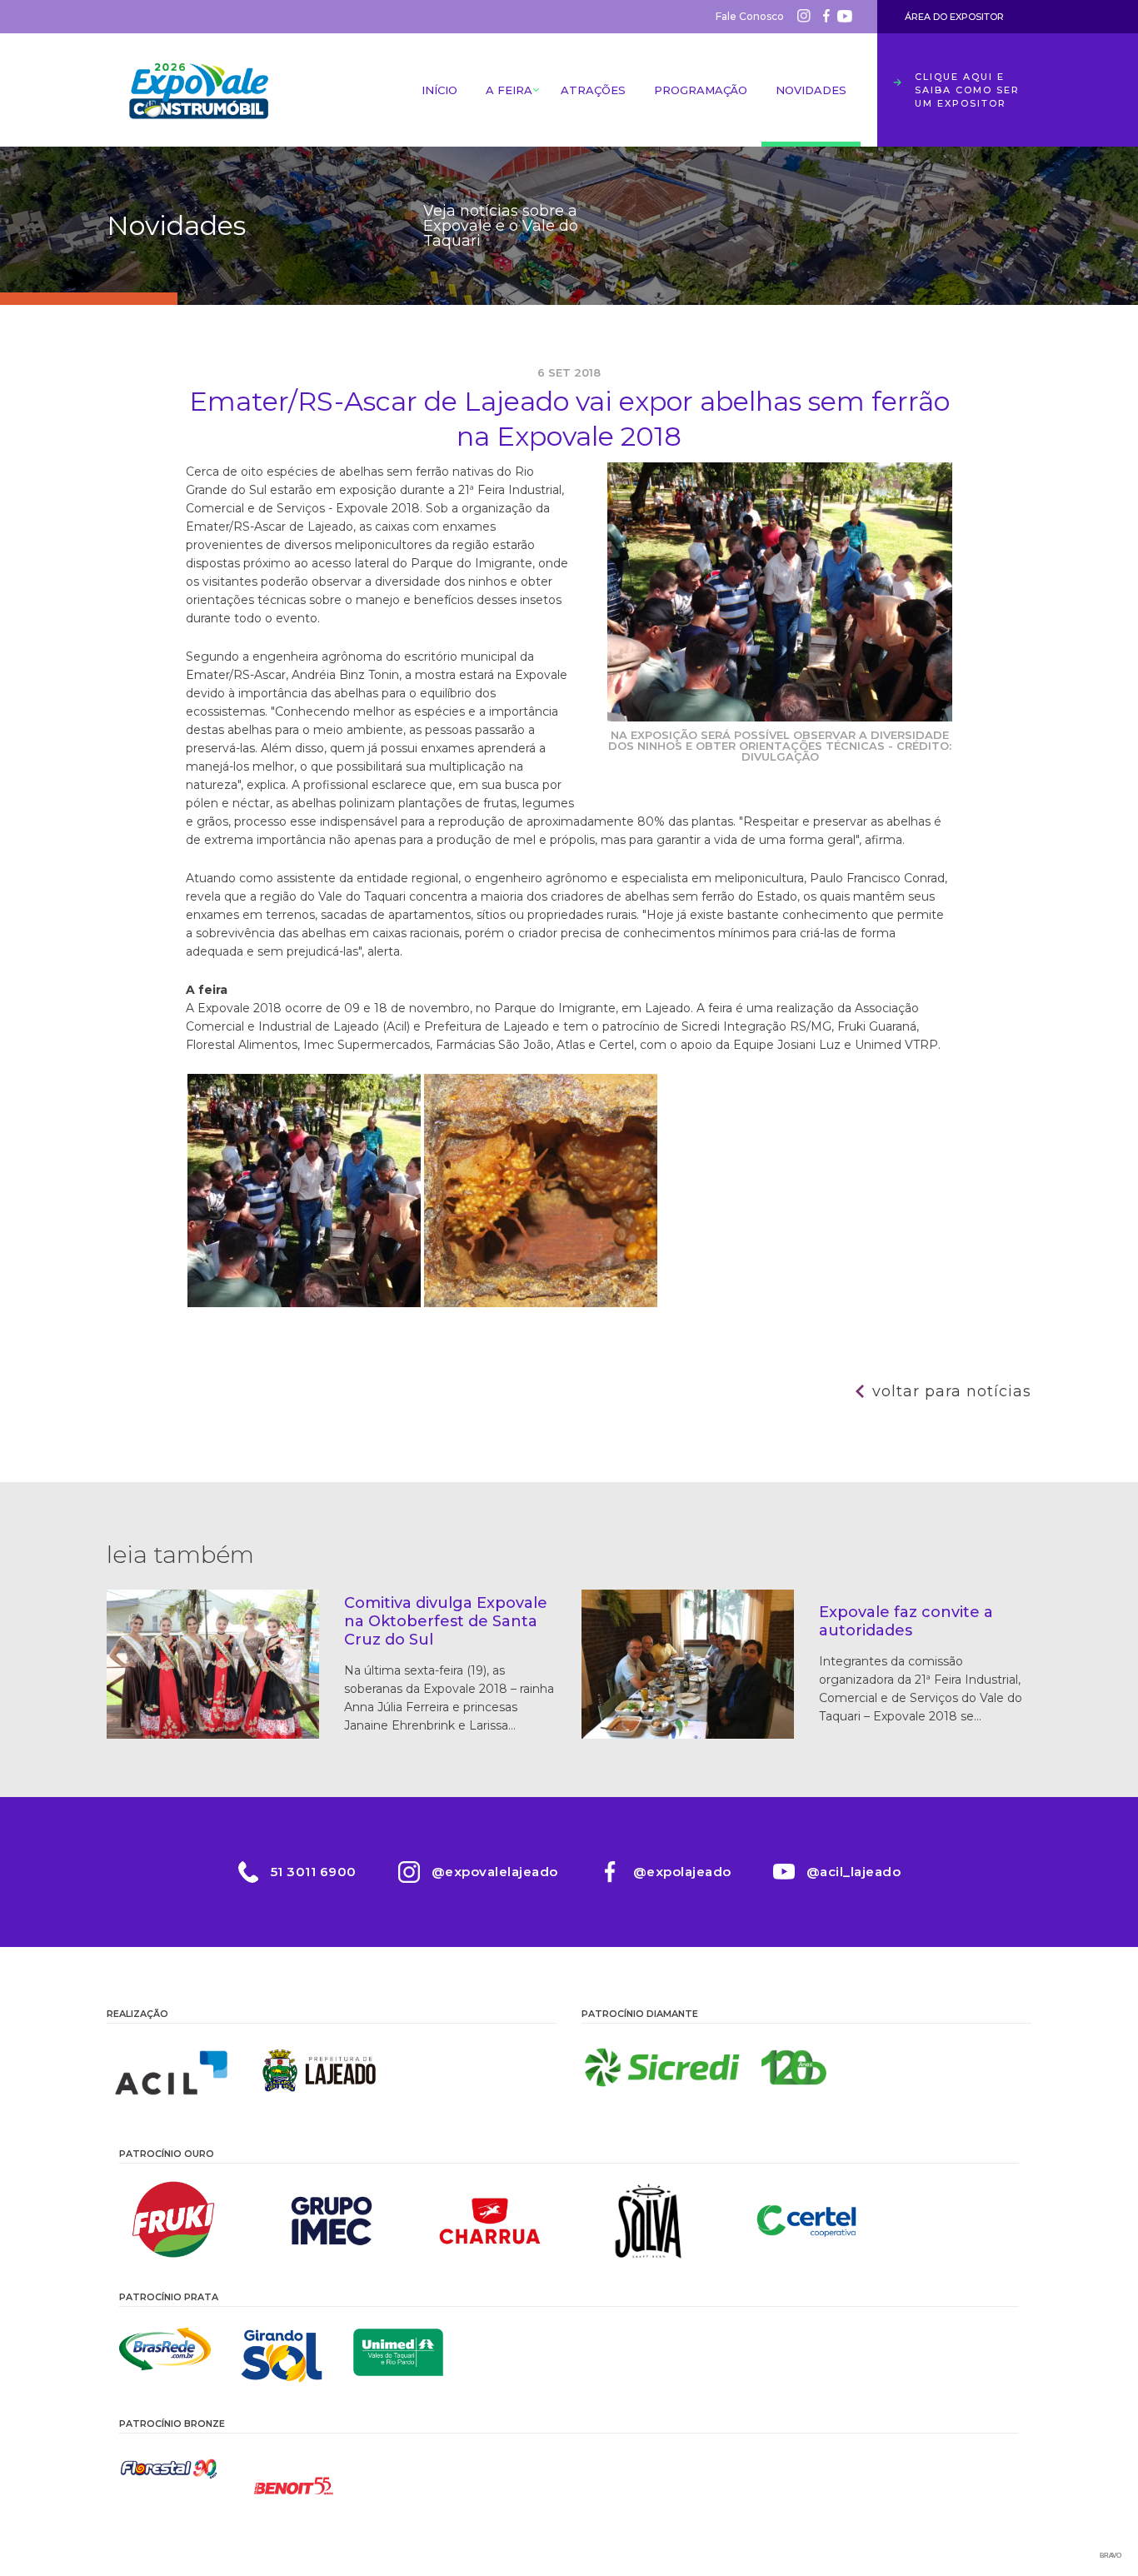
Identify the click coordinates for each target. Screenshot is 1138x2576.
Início (439, 90)
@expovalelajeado (495, 1872)
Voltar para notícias (952, 1391)
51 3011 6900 (314, 1872)
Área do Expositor (954, 17)
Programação (701, 90)
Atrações (593, 90)
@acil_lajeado (854, 1872)
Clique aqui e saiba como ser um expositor (967, 90)
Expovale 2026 (198, 90)
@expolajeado (682, 1872)
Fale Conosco (750, 16)
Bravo (1111, 2556)
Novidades (811, 90)
